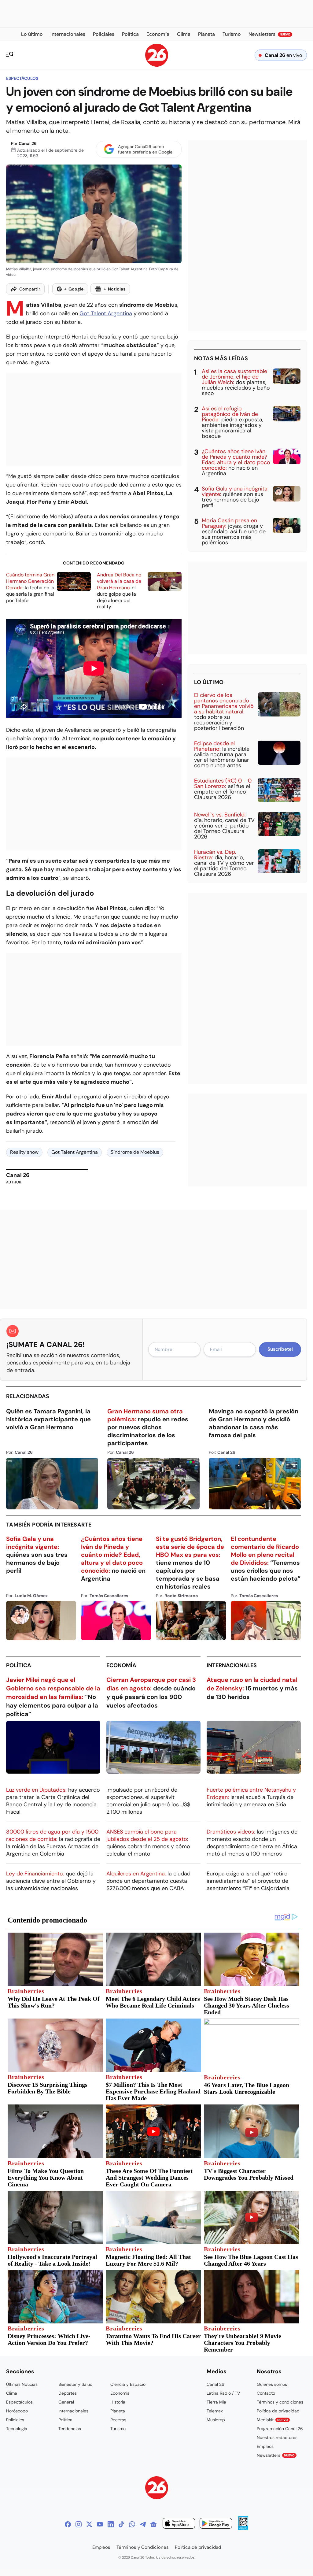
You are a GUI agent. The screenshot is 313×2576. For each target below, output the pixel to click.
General (66, 2402)
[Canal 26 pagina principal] (157, 65)
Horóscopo (17, 2411)
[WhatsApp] (132, 2524)
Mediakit (272, 2420)
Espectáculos (22, 78)
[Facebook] (68, 2524)
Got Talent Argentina (106, 313)
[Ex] (89, 2524)
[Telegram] (143, 2524)
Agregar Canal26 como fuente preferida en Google (145, 149)
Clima (12, 2393)
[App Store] (179, 2524)
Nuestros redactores (277, 2437)
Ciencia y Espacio (128, 2384)
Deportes (68, 2393)
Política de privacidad (278, 2411)
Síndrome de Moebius (135, 1152)
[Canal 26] (157, 2489)
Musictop (216, 2420)
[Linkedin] (111, 2524)
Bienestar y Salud (75, 2384)
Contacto (266, 2393)
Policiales (15, 2420)
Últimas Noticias (22, 2384)
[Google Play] (216, 2524)
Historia (118, 2402)
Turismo (118, 2429)
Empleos (265, 2446)
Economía (121, 1665)
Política (19, 1665)
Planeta (118, 2411)
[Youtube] (100, 2524)
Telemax (215, 2411)
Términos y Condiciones (143, 2547)
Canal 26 (28, 143)
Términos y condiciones (280, 2402)
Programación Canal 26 (280, 2429)
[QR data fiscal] (243, 2528)
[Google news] (153, 2524)
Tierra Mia (216, 2402)
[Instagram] (79, 2524)
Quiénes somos (272, 2384)
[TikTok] (121, 2524)
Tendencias (70, 2429)
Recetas (118, 2420)
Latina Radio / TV (223, 2393)
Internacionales (232, 1665)
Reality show (24, 1152)
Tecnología (17, 2429)
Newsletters (276, 2455)
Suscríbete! (280, 1349)
